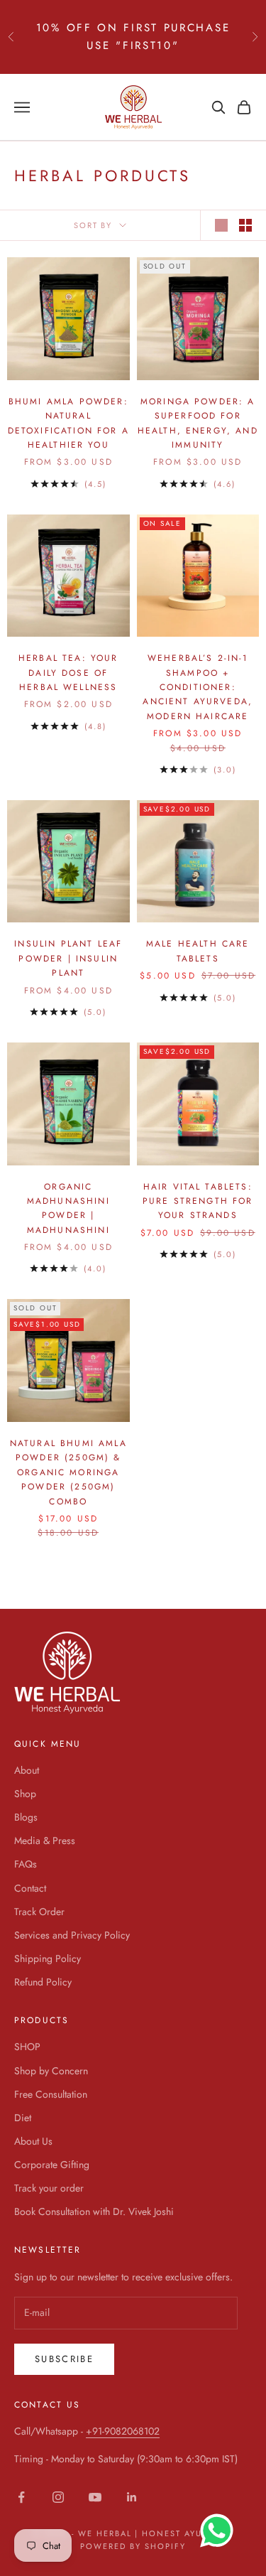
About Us (33, 2141)
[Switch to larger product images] (221, 225)
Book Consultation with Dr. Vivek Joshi (94, 2211)
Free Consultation (51, 2094)
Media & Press (45, 1841)
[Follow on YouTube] (95, 2497)
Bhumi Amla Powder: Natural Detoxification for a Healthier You (68, 423)
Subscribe (64, 2359)
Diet (23, 2118)
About (27, 1770)
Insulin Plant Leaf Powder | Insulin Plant (68, 958)
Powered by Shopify (133, 2546)
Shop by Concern (51, 2071)
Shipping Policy (48, 1958)
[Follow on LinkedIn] (132, 2497)
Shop (25, 1794)
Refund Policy (43, 1982)
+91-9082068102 (123, 2431)
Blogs (26, 1817)
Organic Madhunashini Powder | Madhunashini (68, 1208)
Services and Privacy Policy (72, 1935)
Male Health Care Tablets (198, 951)
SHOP (27, 2047)
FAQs (26, 1864)
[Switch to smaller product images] (245, 225)
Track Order (39, 1912)
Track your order (49, 2188)
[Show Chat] (220, 2531)
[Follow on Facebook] (21, 2497)
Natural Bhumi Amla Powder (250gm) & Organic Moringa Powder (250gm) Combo (68, 1472)
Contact (30, 1888)
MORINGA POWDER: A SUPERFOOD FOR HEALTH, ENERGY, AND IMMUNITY (198, 423)
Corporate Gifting (52, 2165)
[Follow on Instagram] (58, 2497)
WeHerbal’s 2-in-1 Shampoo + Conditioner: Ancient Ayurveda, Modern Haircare (198, 687)
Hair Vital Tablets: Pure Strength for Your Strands (198, 1201)
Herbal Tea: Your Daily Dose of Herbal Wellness (68, 673)
